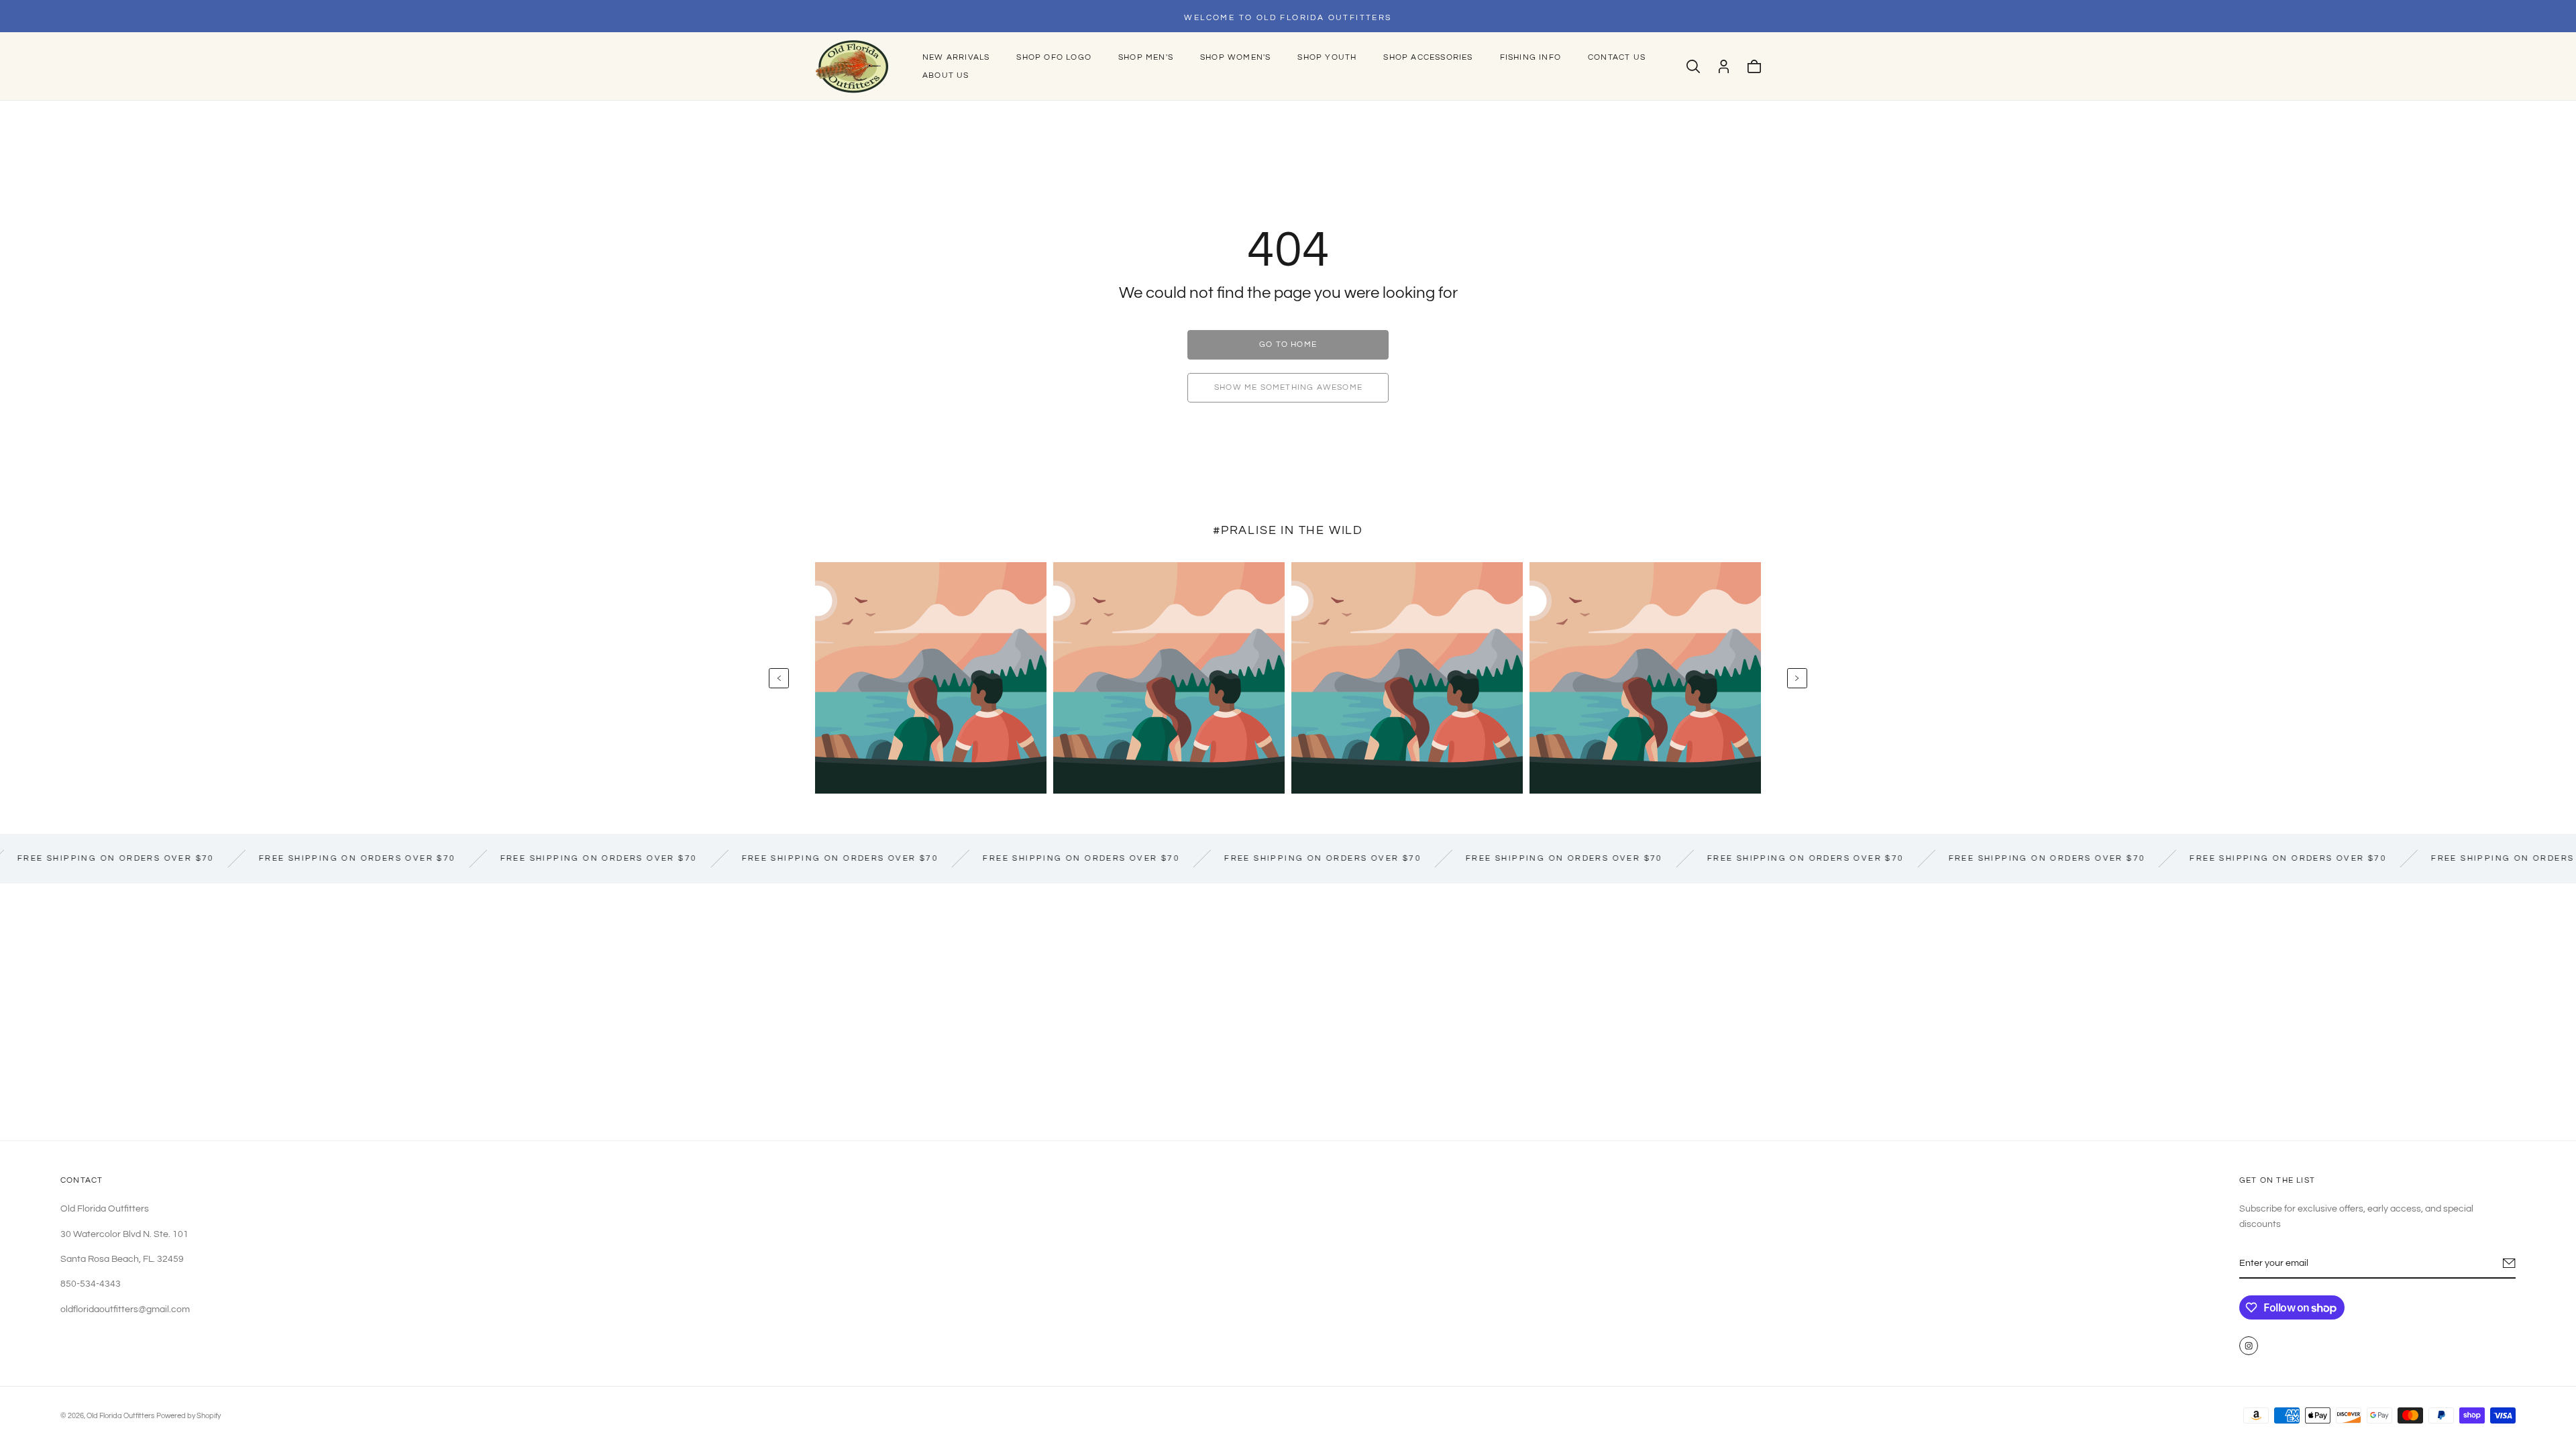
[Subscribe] (2509, 1263)
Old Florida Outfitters (120, 1416)
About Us (946, 75)
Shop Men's (1146, 57)
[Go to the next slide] (1797, 678)
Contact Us (1617, 57)
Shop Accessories (1428, 57)
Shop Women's (1235, 57)
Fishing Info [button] (1531, 57)
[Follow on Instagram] (2249, 1346)
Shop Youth (1327, 57)
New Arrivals (956, 57)
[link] (1288, 345)
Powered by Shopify (189, 1416)
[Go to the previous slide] (779, 678)
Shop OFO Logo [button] (1054, 57)
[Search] (1693, 66)
